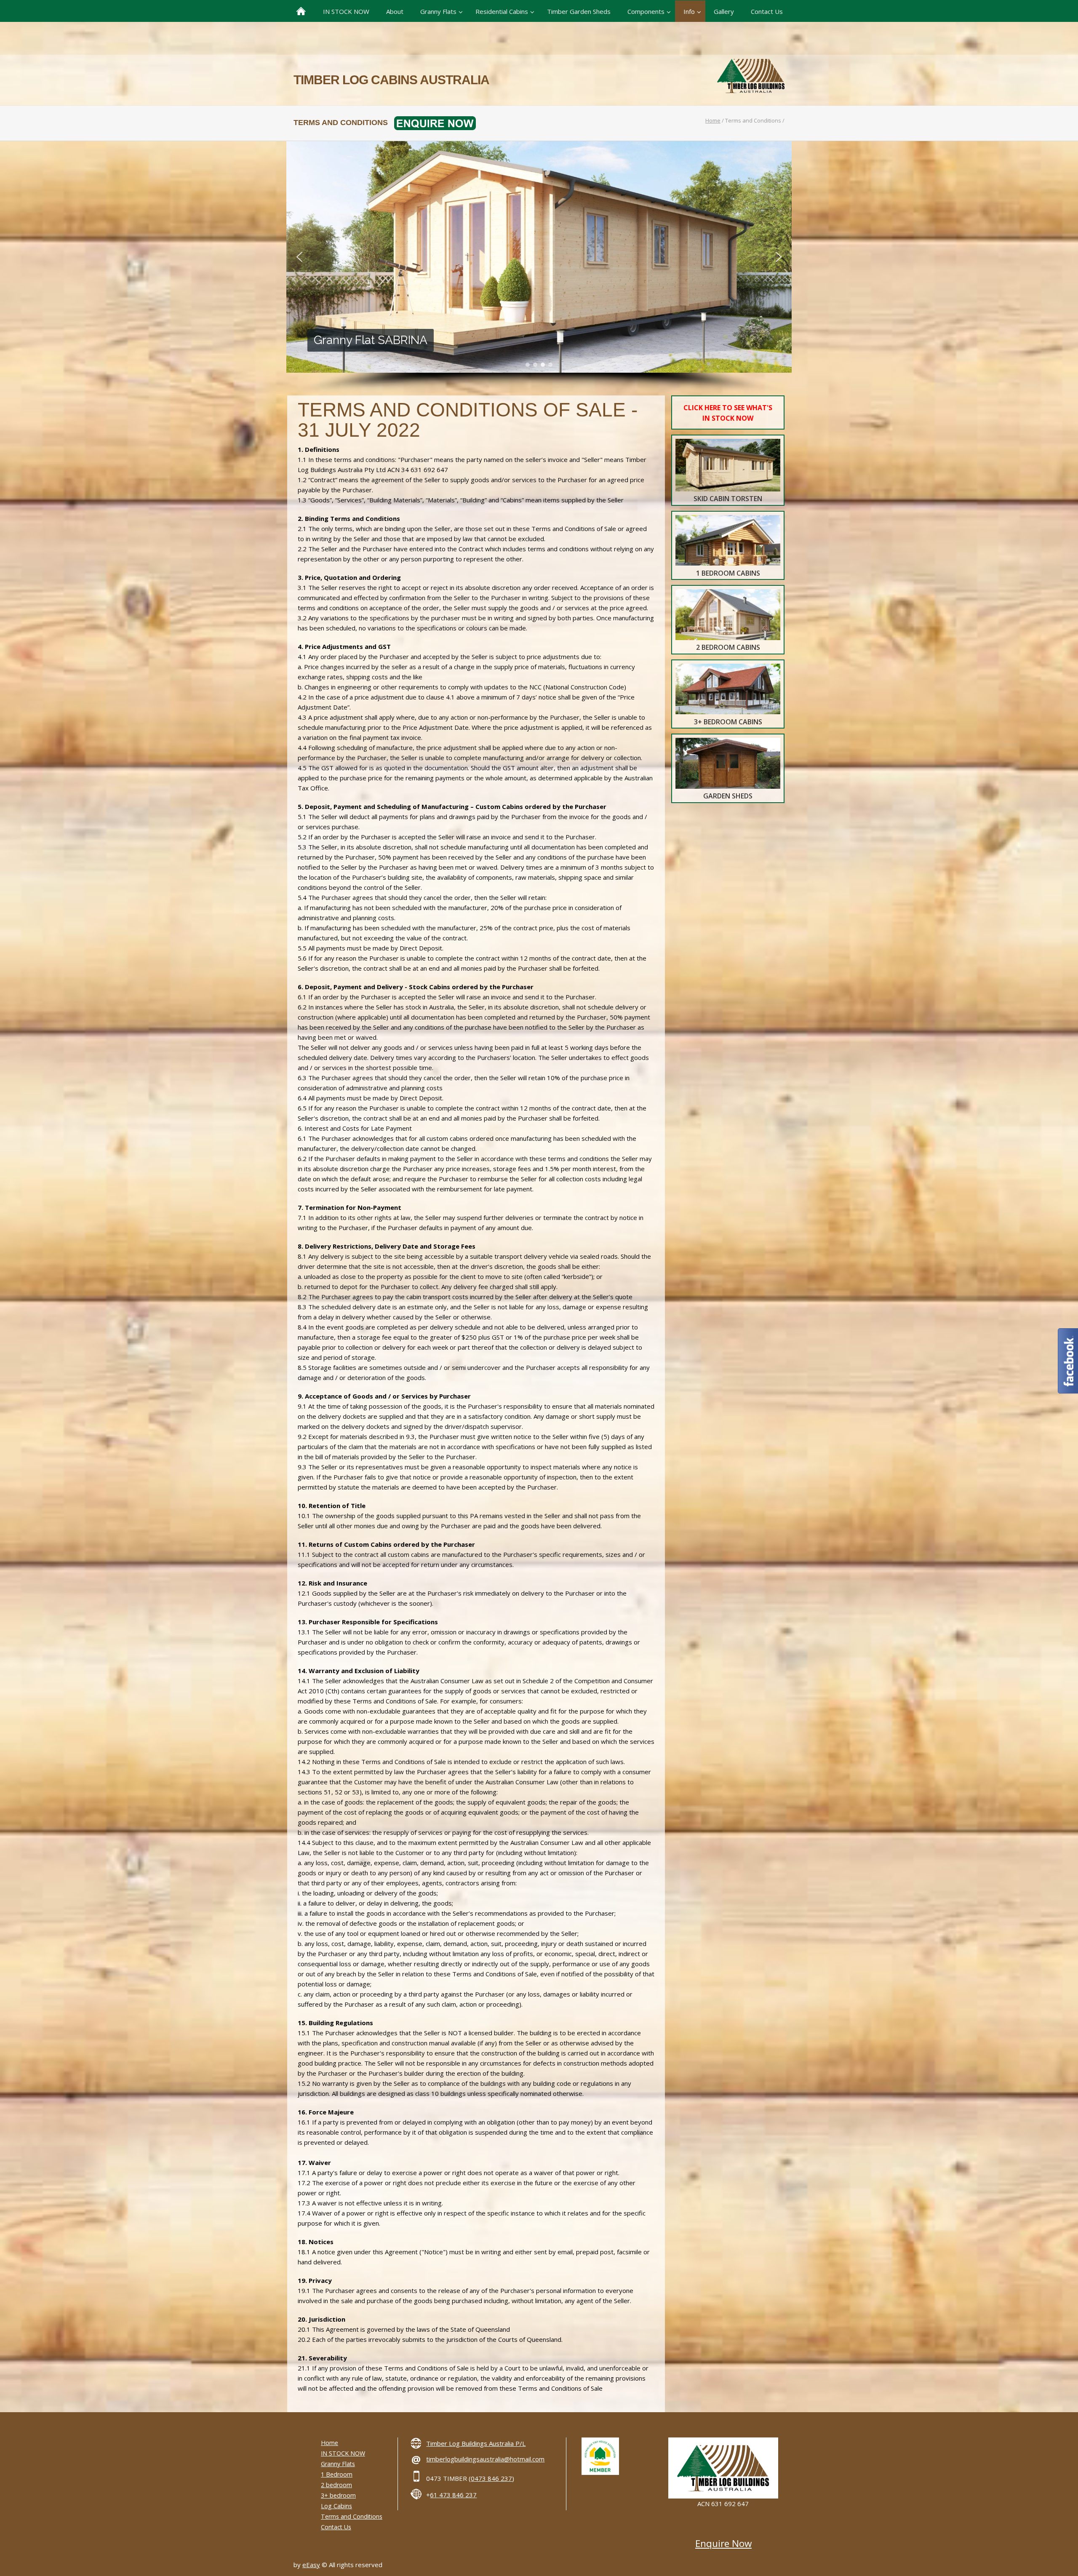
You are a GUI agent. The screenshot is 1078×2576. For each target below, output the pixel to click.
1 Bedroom (337, 2474)
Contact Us (336, 2527)
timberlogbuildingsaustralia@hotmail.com (485, 2459)
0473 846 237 (491, 2478)
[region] (539, 268)
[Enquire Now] (432, 123)
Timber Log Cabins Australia (391, 80)
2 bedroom (336, 2485)
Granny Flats (338, 2464)
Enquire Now (723, 2543)
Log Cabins (336, 2506)
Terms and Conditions (352, 2516)
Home (713, 120)
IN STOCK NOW (343, 2453)
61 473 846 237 (453, 2495)
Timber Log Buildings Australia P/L (476, 2443)
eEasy (311, 2565)
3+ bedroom (338, 2495)
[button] (299, 257)
